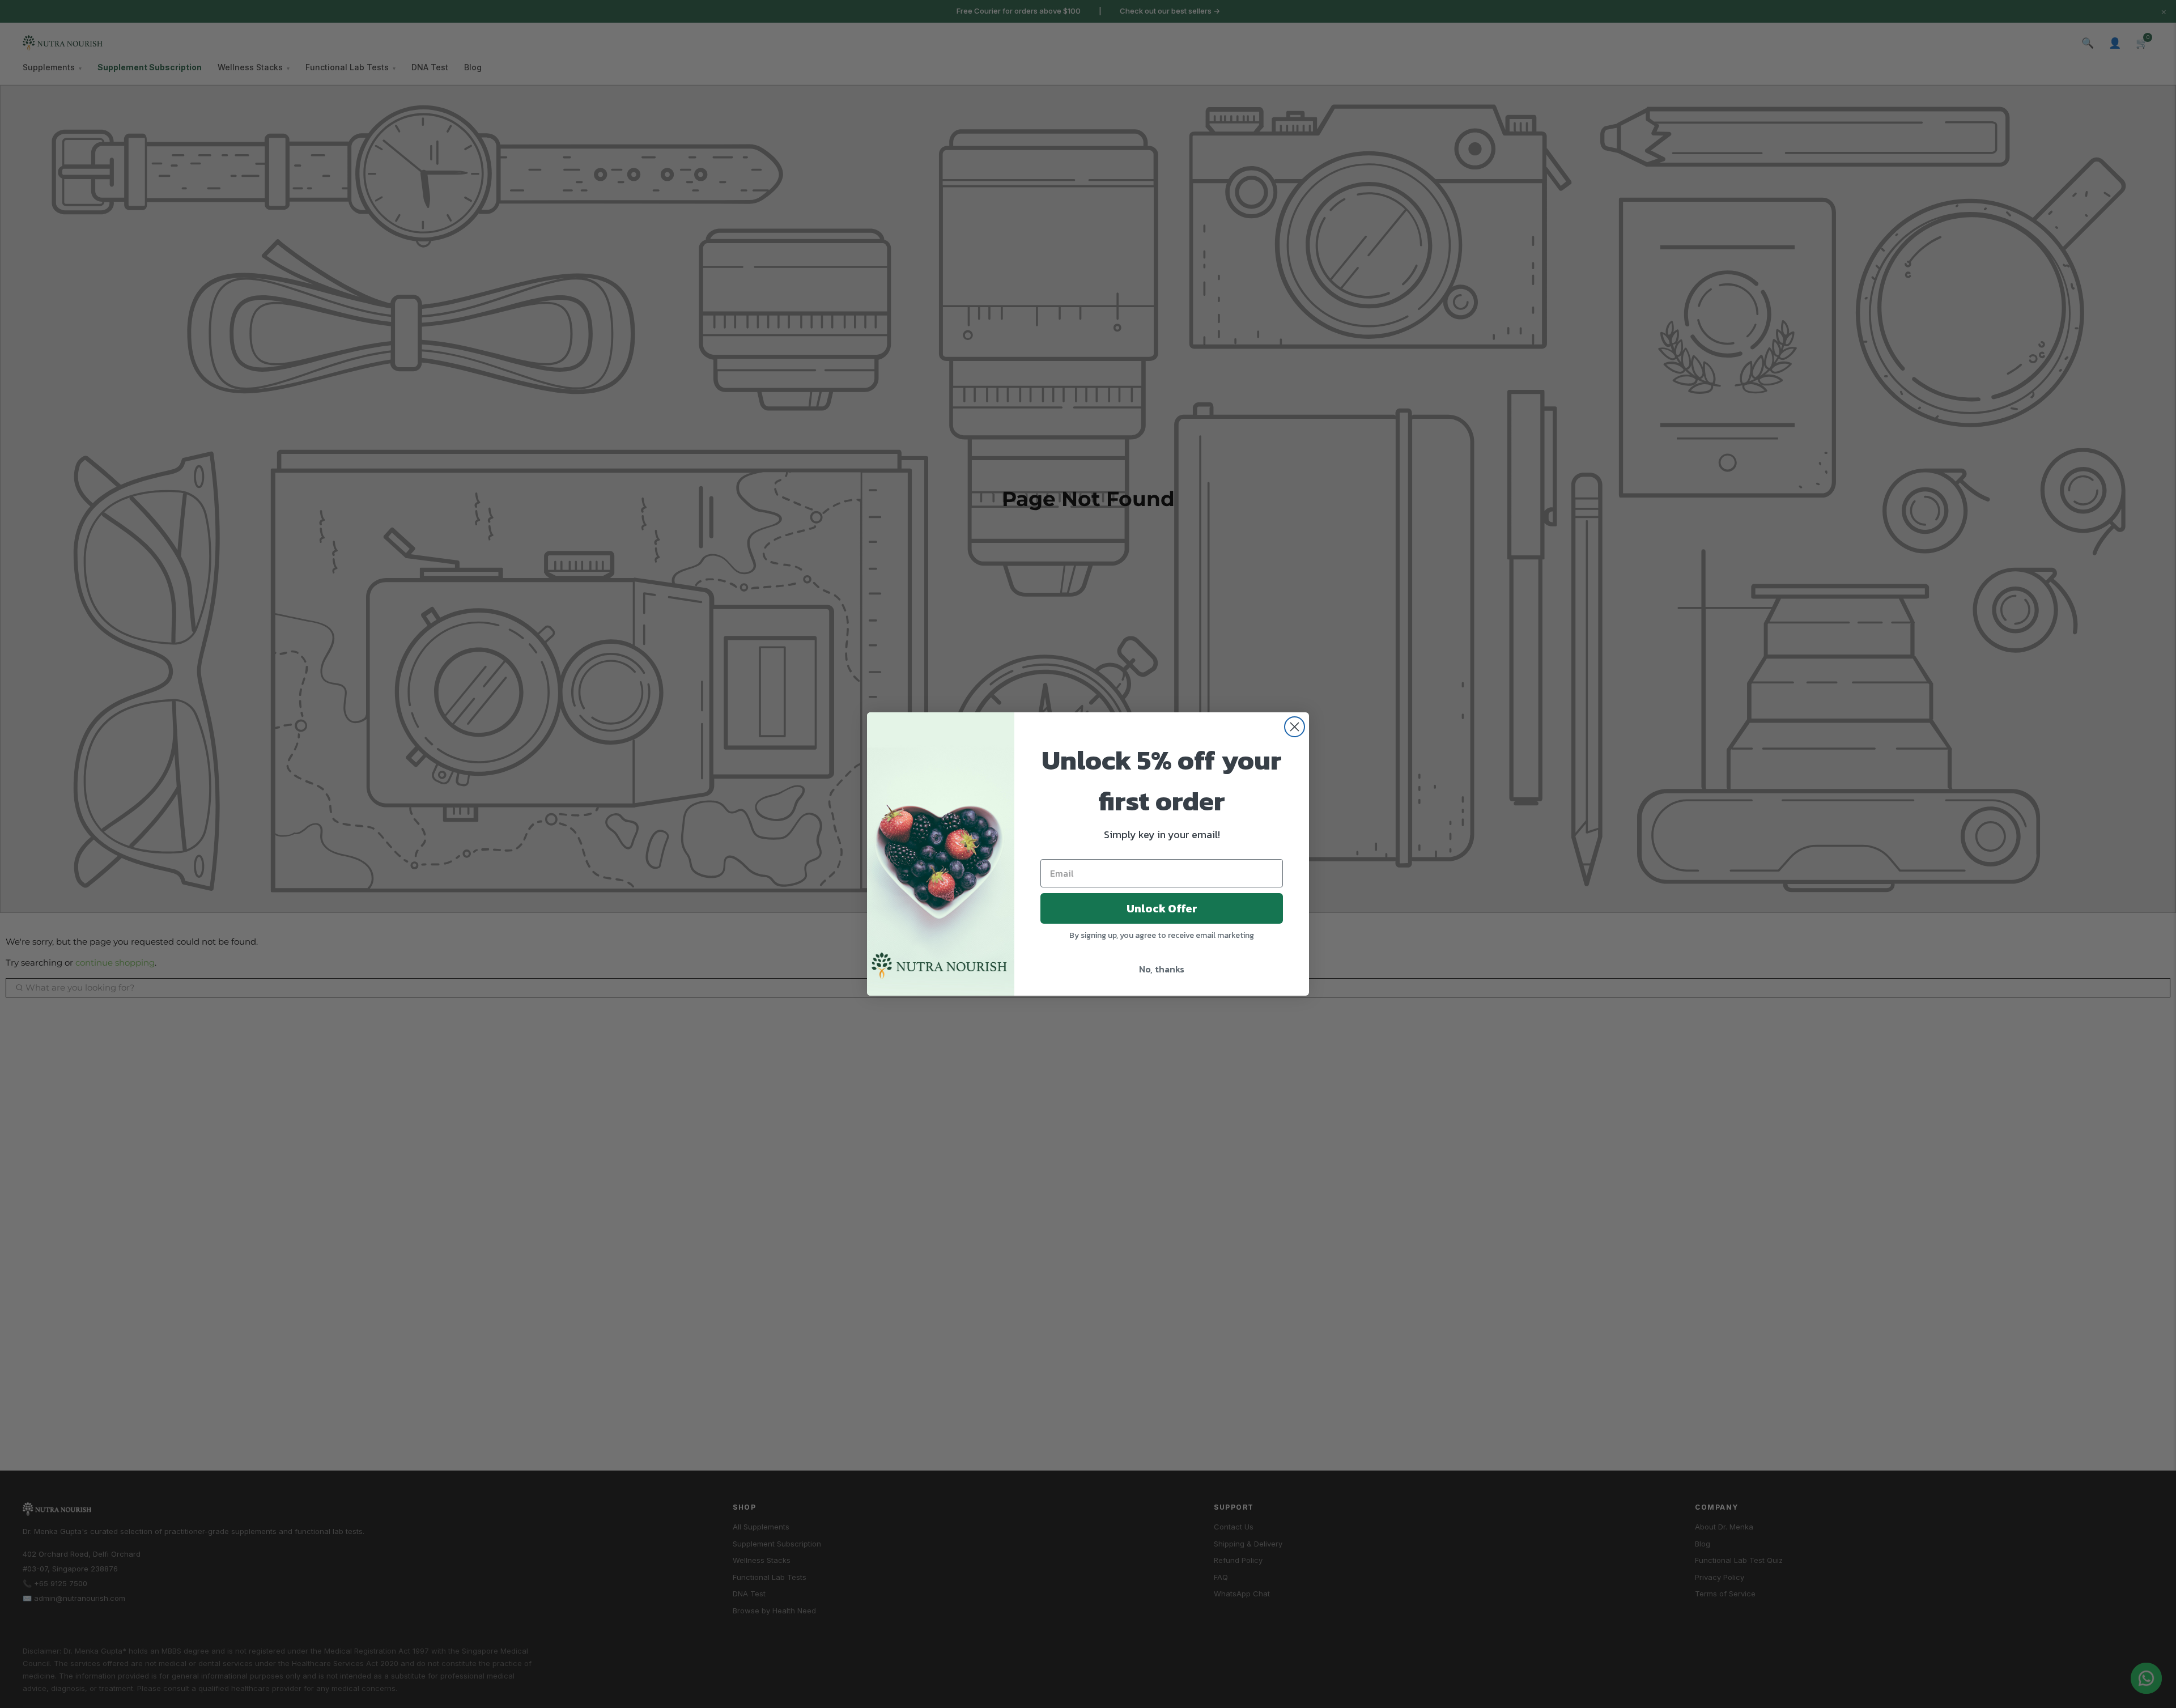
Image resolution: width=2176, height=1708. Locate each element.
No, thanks (1162, 969)
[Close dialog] (1295, 727)
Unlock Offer (1162, 908)
